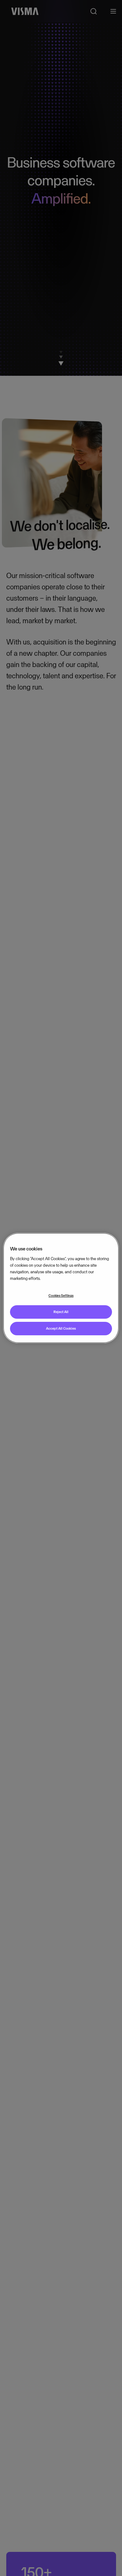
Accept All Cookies (61, 1328)
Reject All (61, 1312)
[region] (61, 1288)
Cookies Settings (61, 1296)
